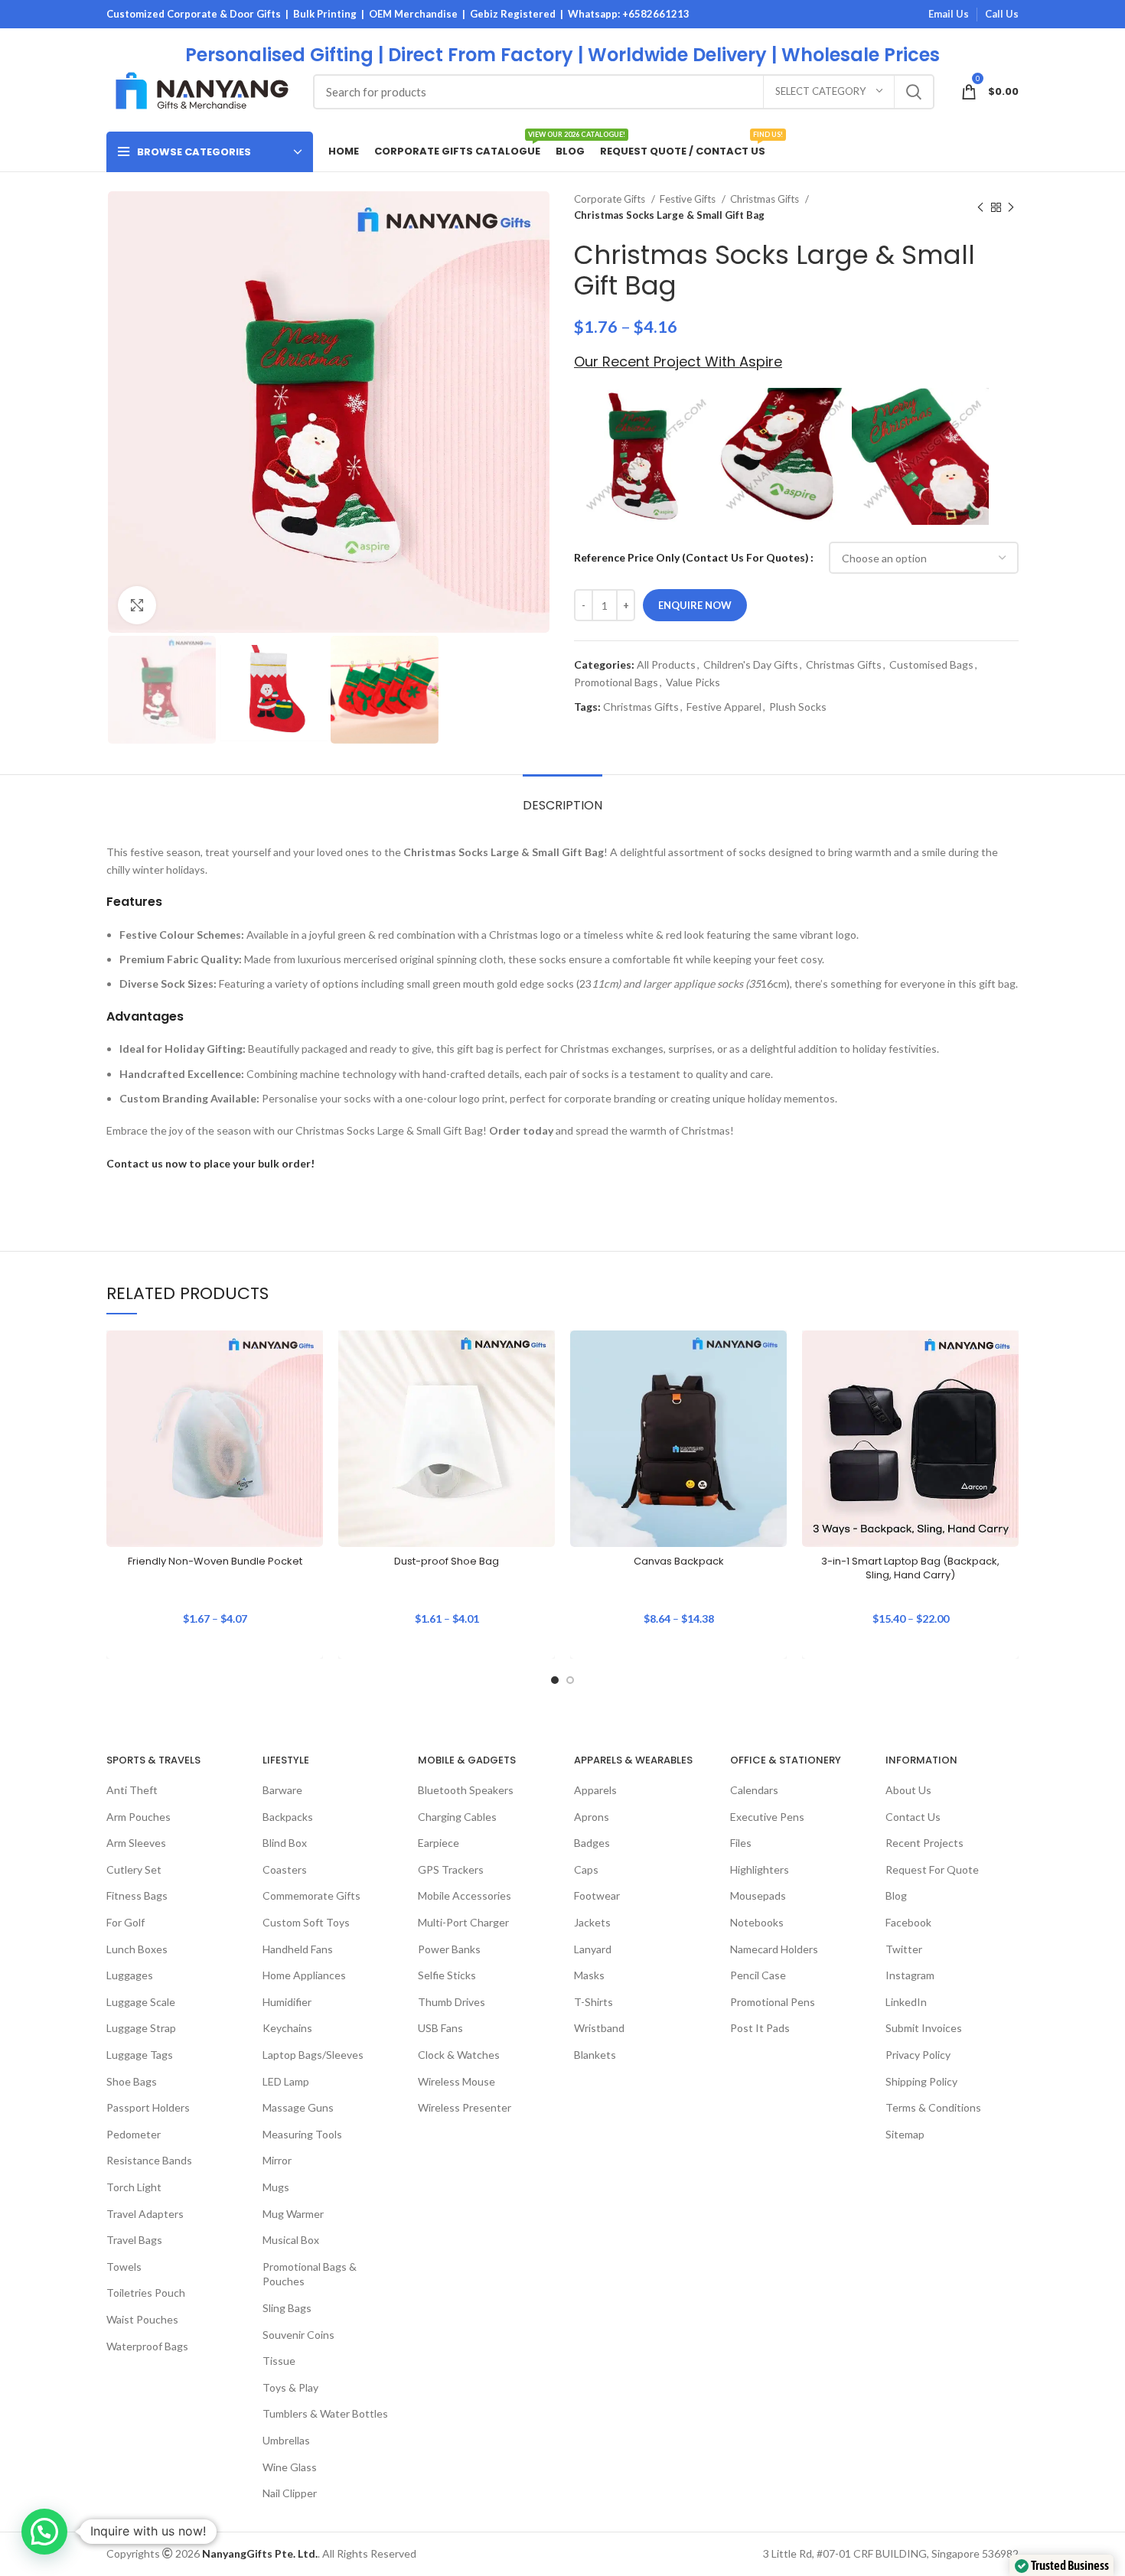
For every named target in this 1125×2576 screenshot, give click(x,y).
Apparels (595, 1790)
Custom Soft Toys (306, 1922)
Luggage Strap (141, 2028)
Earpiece (439, 1843)
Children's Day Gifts (751, 664)
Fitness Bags (137, 1895)
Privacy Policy (918, 2055)
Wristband (599, 2028)
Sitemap (905, 2134)
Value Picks (693, 682)
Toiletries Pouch (146, 2293)
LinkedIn (906, 2002)
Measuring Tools (302, 2134)
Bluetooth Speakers (466, 1790)
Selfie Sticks (447, 1975)
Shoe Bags (132, 2081)
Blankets (595, 2055)
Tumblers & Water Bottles (325, 2413)
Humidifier (287, 2002)
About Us (908, 1790)
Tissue (279, 2361)
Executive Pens (767, 1817)
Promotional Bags (616, 682)
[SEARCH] (914, 92)
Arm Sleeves (136, 1843)
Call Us (1002, 14)
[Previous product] (980, 207)
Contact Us (913, 1817)
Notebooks (757, 1922)
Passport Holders (148, 2107)
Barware (282, 1790)
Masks (589, 1975)
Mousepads (758, 1895)
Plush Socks (798, 707)
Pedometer (134, 2134)
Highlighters (760, 1869)
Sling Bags (287, 2308)
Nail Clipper (290, 2493)
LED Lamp (286, 2081)
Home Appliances (304, 1975)
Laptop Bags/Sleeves (313, 2055)
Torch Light (134, 2187)
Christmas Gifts (766, 199)
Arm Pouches (139, 1817)
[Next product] (1011, 207)
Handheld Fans (298, 1949)
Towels (124, 2267)
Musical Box (291, 2240)
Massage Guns (298, 2107)
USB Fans (440, 2028)
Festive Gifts (689, 199)
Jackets (592, 1922)
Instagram (910, 1975)
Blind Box (285, 1843)
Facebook (908, 1922)
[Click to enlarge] (137, 605)
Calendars (754, 1790)
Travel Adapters (145, 2214)
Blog (896, 1895)
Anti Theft (132, 1790)
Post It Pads (760, 2028)
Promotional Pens (773, 2002)
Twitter (904, 1949)
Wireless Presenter (465, 2107)
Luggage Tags (140, 2055)
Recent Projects (924, 1843)
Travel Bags (134, 2240)
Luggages (130, 1975)
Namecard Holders (774, 1949)
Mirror (277, 2160)
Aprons (592, 1817)
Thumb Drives (452, 2002)
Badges (592, 1843)
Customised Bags (931, 664)
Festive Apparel (724, 707)
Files (741, 1843)
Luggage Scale (141, 2002)
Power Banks (449, 1949)
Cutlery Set (134, 1869)
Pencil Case (758, 1975)
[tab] (562, 798)
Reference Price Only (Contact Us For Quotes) (691, 557)
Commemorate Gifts (311, 1895)
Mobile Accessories (465, 1895)
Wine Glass (290, 2467)
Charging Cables (457, 1817)
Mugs (276, 2187)
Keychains (287, 2028)
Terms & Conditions (933, 2107)
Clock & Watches (459, 2055)
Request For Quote (932, 1869)
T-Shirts (593, 2002)
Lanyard (593, 1949)
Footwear (597, 1895)
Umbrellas (286, 2440)
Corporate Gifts (611, 199)
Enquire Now (695, 605)
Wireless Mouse (457, 2081)
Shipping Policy (921, 2081)
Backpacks (288, 1817)
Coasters (285, 1869)
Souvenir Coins (298, 2335)
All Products (666, 664)
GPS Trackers (451, 1869)
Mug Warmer (293, 2214)
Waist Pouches (142, 2319)
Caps (586, 1869)
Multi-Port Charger (463, 1922)
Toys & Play (290, 2387)
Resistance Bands (149, 2160)
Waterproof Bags (147, 2346)
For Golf (126, 1922)
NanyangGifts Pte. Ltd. (260, 2553)
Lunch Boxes (137, 1949)
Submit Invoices (924, 2028)
